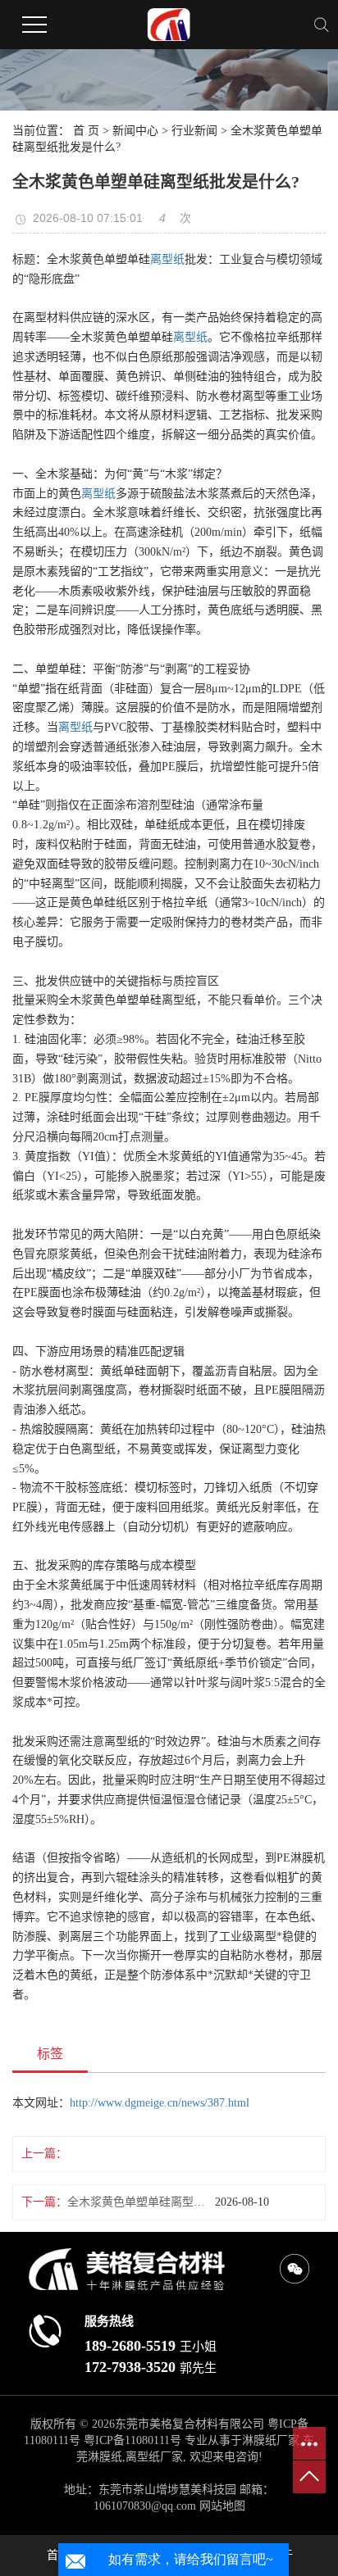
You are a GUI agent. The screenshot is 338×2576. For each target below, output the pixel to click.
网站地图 (222, 2506)
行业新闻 (194, 131)
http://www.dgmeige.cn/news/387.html (160, 2103)
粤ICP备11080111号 (132, 2440)
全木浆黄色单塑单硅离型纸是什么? (141, 2202)
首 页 (86, 131)
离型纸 (167, 259)
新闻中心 (135, 131)
